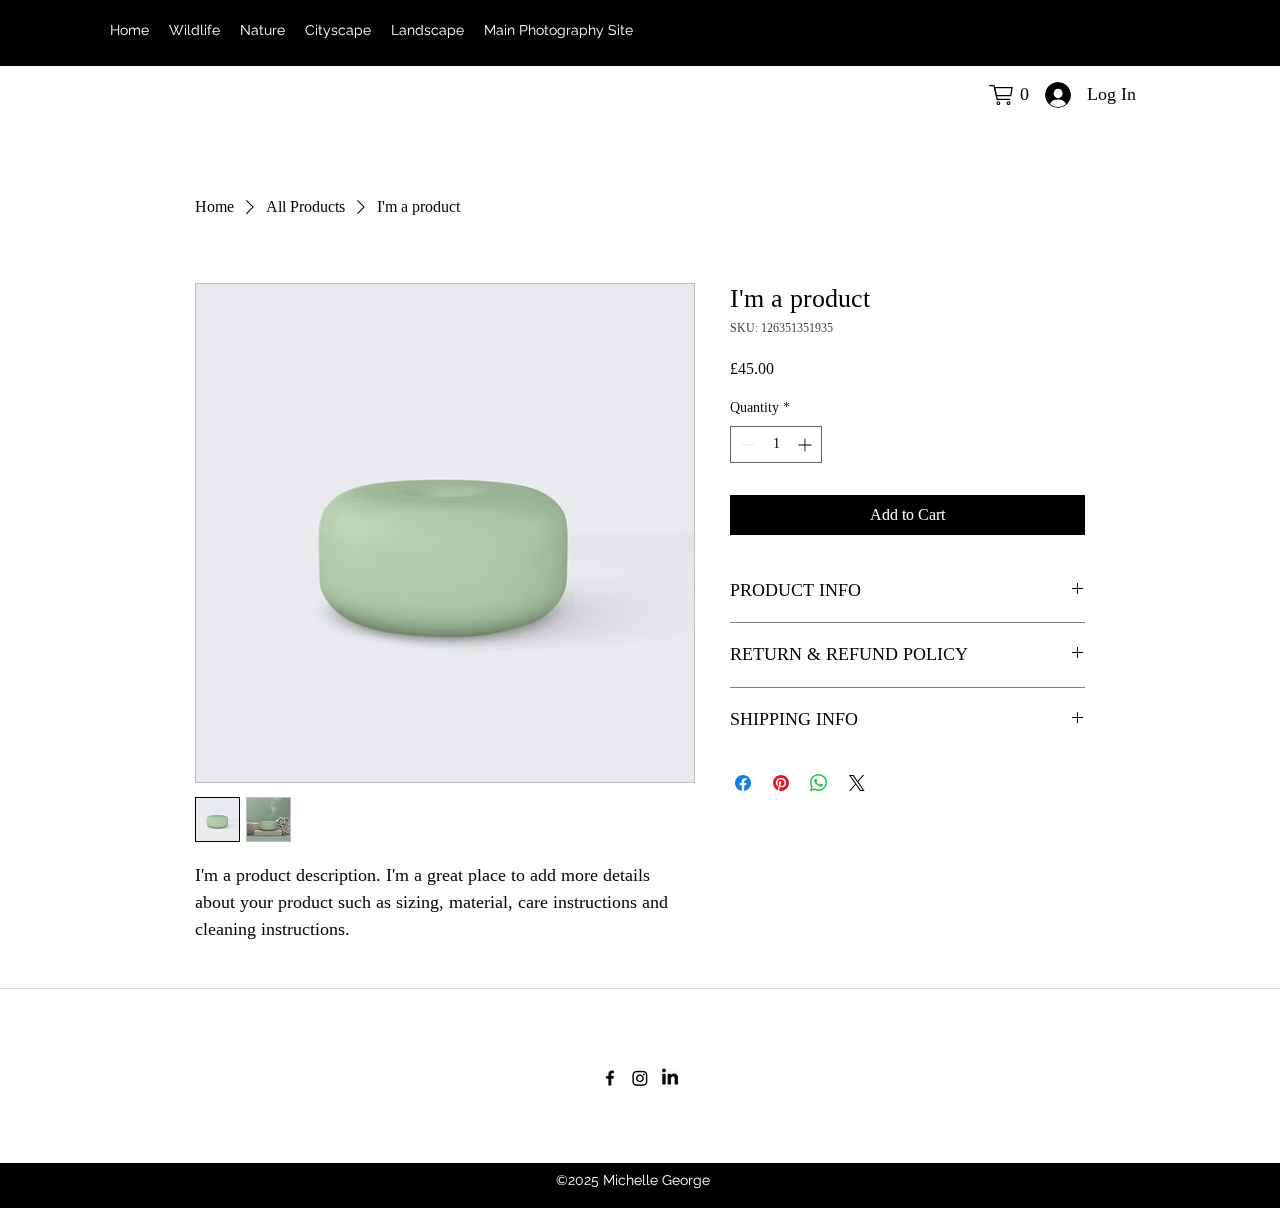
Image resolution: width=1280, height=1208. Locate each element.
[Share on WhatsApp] (819, 783)
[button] (1014, 95)
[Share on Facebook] (743, 783)
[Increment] (806, 444)
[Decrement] (745, 444)
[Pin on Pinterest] (781, 783)
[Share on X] (857, 783)
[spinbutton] (776, 444)
